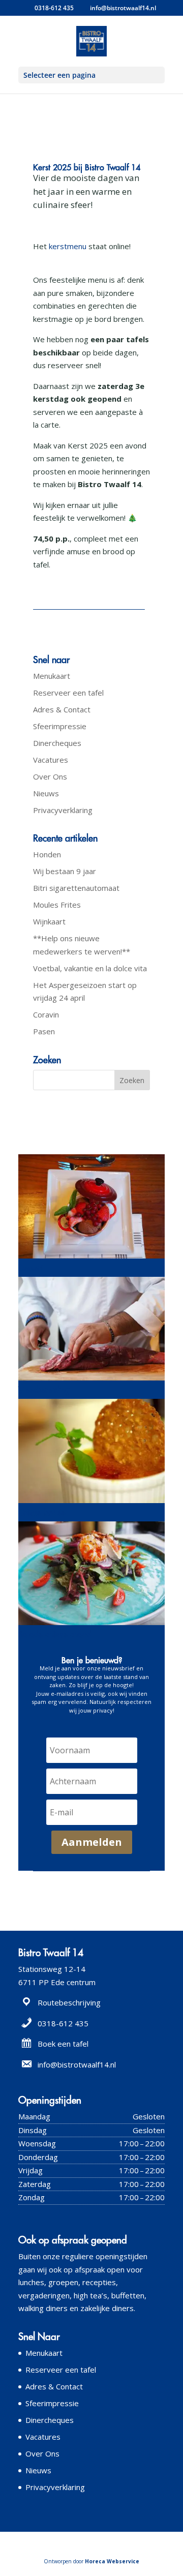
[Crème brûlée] (91, 1503)
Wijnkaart (49, 921)
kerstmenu (69, 246)
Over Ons (50, 776)
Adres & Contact (62, 709)
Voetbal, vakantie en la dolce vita (90, 968)
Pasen (44, 1031)
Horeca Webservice (112, 2561)
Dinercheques (57, 743)
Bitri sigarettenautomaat (76, 888)
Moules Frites (57, 905)
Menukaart (52, 676)
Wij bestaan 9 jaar (65, 871)
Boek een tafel (63, 2044)
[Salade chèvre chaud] (91, 1625)
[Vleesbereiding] (91, 1381)
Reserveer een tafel (68, 693)
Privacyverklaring (63, 810)
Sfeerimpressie (60, 726)
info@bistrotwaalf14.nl (77, 2064)
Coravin (46, 1014)
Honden (47, 854)
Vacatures (51, 760)
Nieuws (46, 793)
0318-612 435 (54, 8)
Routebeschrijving (69, 2002)
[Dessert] (91, 1259)
